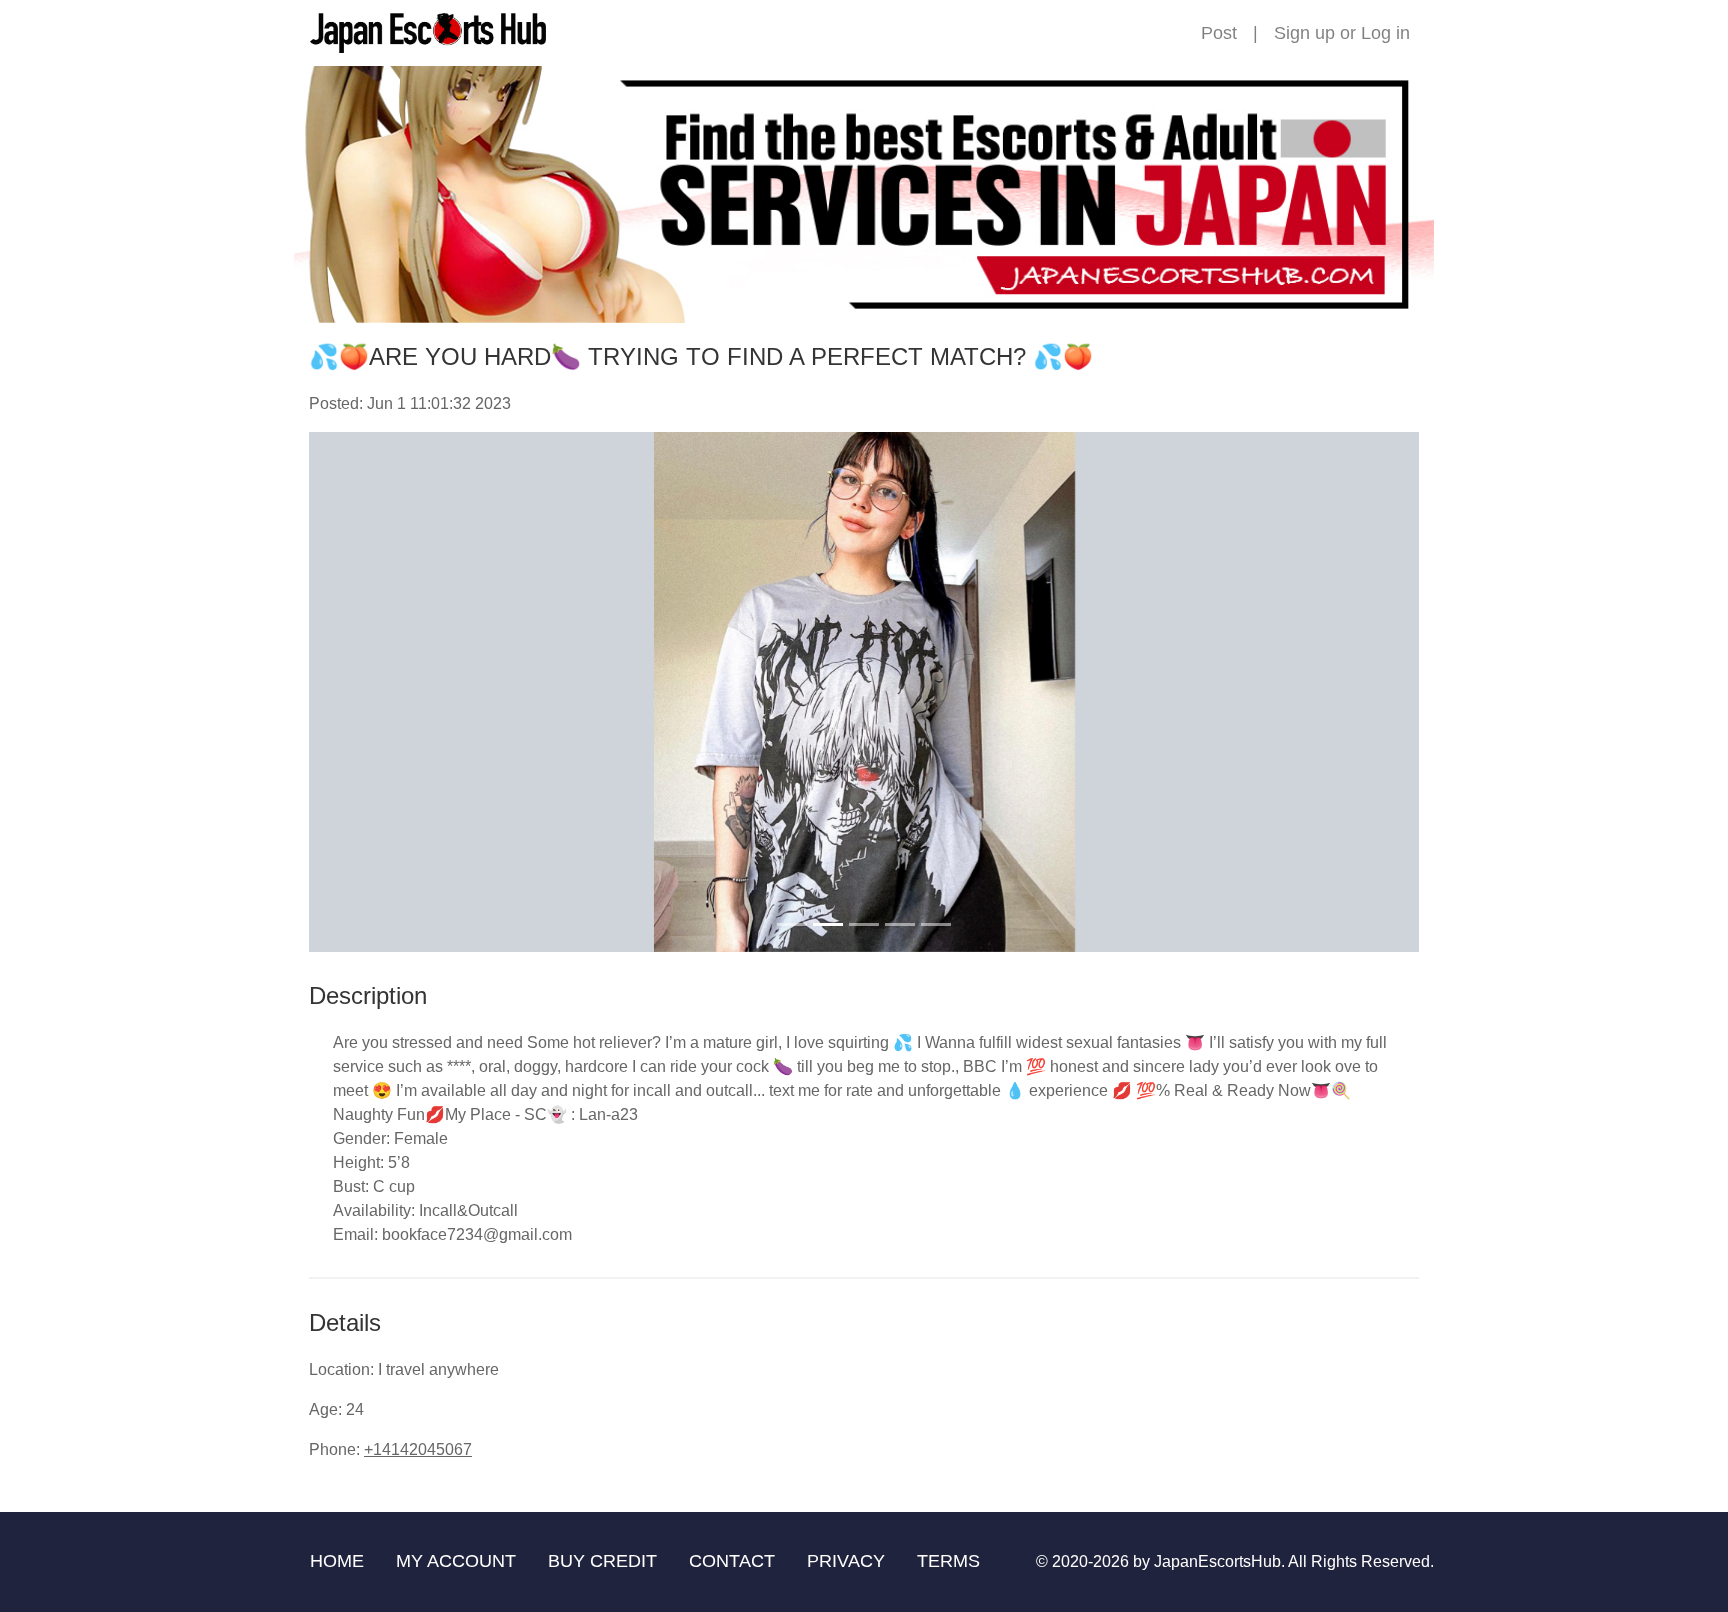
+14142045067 (418, 1449)
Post (1219, 33)
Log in (1385, 33)
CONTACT (732, 1561)
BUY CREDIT (602, 1561)
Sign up (1304, 33)
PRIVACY (846, 1561)
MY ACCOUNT (456, 1561)
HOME (337, 1561)
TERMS (948, 1561)
